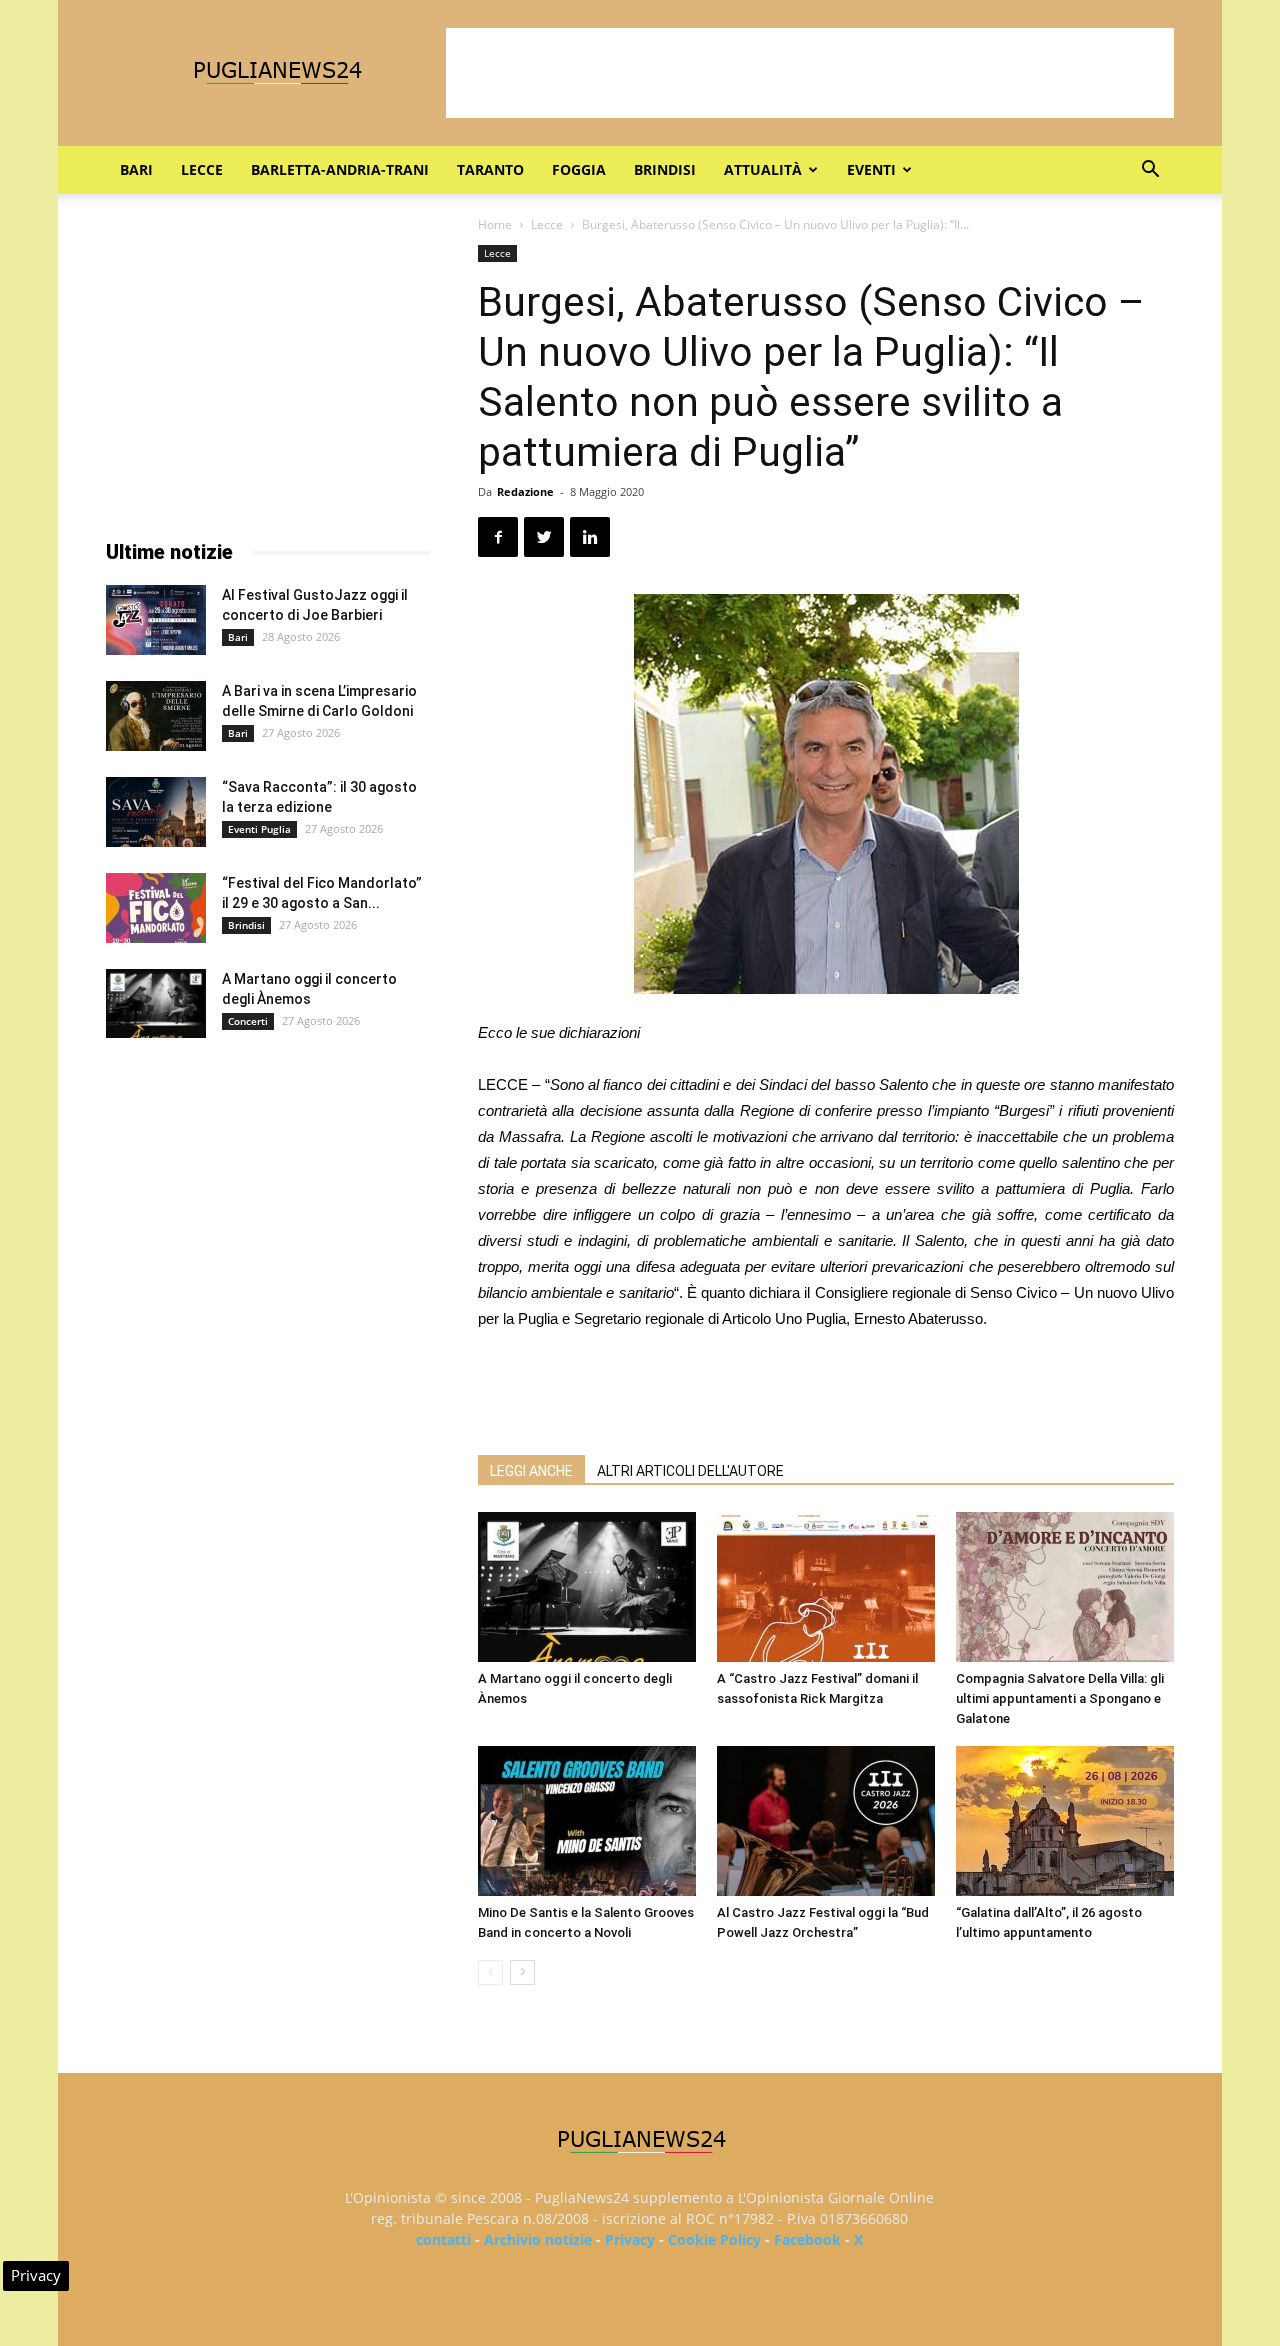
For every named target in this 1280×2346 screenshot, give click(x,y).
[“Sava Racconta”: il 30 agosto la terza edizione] (156, 812)
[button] (1150, 171)
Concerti (248, 1021)
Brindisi (665, 169)
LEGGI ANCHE (531, 1471)
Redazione (525, 491)
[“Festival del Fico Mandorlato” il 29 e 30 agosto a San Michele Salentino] (156, 908)
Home (495, 224)
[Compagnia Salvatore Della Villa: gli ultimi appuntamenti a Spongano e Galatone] (1065, 1587)
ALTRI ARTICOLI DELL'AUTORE (690, 1471)
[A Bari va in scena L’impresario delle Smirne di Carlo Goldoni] (156, 716)
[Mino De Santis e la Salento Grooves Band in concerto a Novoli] (587, 1821)
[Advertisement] (810, 73)
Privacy (630, 2239)
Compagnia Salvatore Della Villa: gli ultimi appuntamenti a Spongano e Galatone (1060, 1698)
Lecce (202, 169)
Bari (136, 169)
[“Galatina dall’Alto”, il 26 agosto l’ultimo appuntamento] (1065, 1821)
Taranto (490, 169)
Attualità (763, 169)
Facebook (807, 2239)
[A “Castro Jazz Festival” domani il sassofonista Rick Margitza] (826, 1587)
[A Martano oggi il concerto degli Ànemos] (587, 1587)
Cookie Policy (714, 2239)
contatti (443, 2239)
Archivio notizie (538, 2239)
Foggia (579, 169)
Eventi (871, 169)
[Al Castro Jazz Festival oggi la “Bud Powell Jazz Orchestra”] (826, 1821)
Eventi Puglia (259, 829)
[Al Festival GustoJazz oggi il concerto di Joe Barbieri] (156, 620)
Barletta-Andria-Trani (340, 169)
